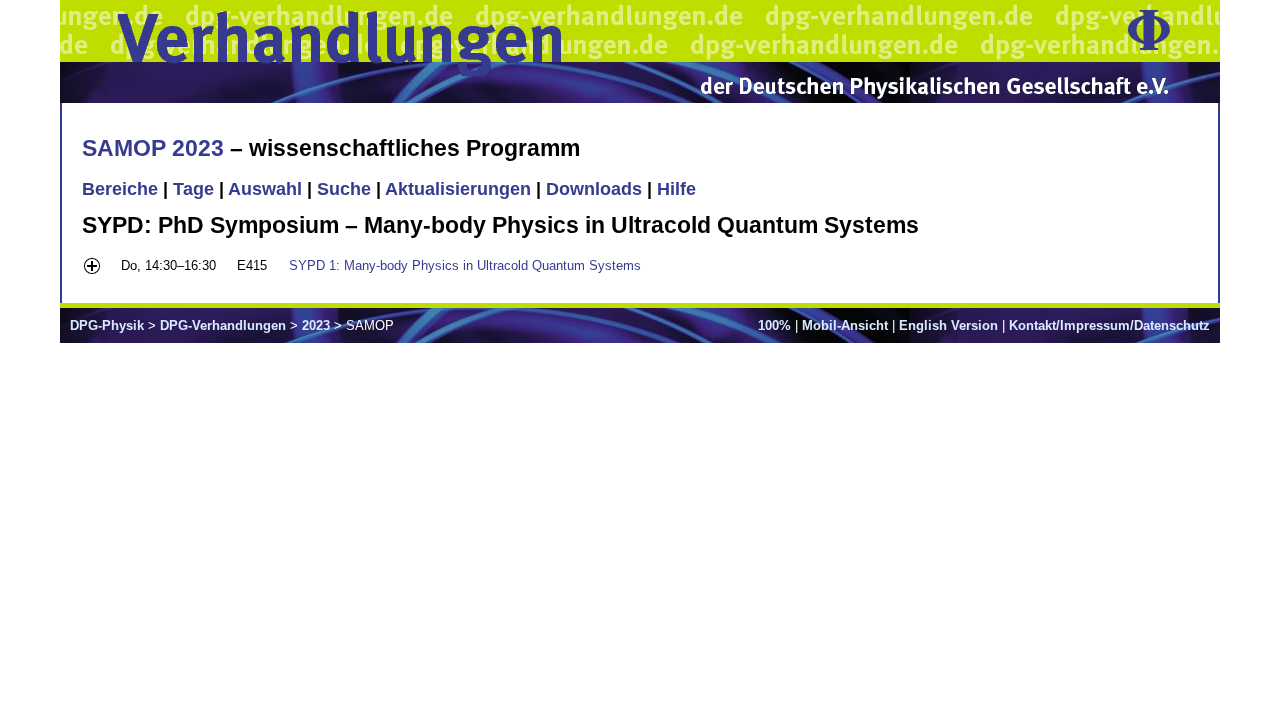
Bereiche (120, 189)
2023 (316, 325)
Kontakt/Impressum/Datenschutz (1109, 325)
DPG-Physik (107, 325)
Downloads (594, 189)
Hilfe (676, 189)
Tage (193, 189)
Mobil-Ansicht (845, 325)
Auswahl (265, 189)
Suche (344, 189)
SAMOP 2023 (153, 148)
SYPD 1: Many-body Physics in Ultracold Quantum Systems (465, 265)
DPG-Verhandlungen (223, 325)
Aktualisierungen (458, 189)
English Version (948, 325)
